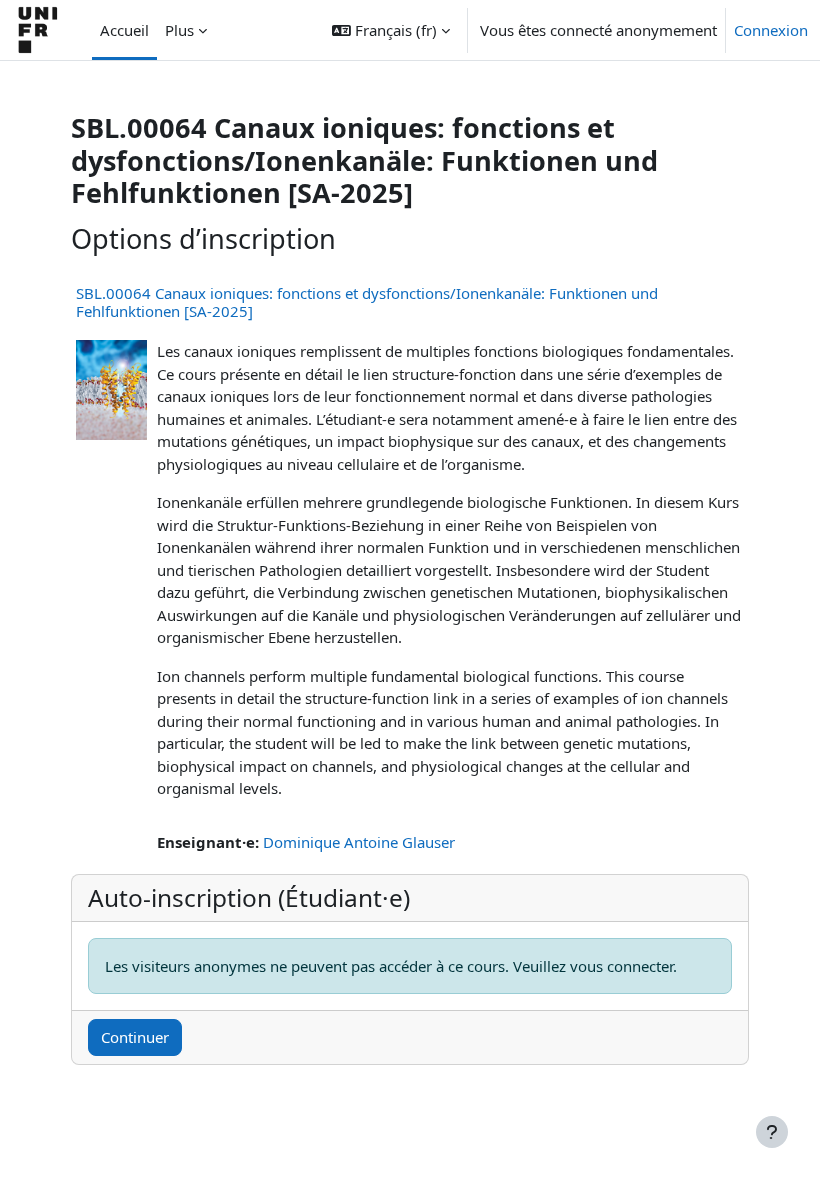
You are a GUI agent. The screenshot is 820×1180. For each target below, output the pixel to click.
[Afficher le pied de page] (772, 1132)
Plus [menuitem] (179, 30)
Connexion (771, 30)
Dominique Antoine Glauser (359, 842)
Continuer (135, 1037)
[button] (391, 30)
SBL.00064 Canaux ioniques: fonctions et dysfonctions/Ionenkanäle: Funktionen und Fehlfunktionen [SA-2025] (367, 302)
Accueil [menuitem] (124, 30)
